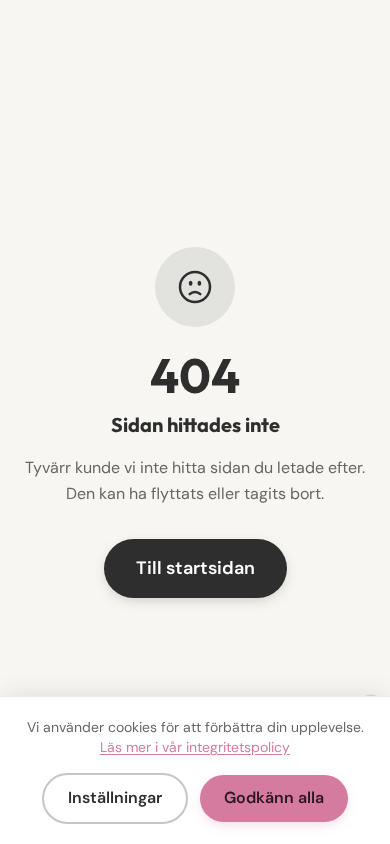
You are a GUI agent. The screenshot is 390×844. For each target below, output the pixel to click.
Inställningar (115, 797)
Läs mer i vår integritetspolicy (195, 747)
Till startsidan (195, 568)
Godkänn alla (274, 797)
